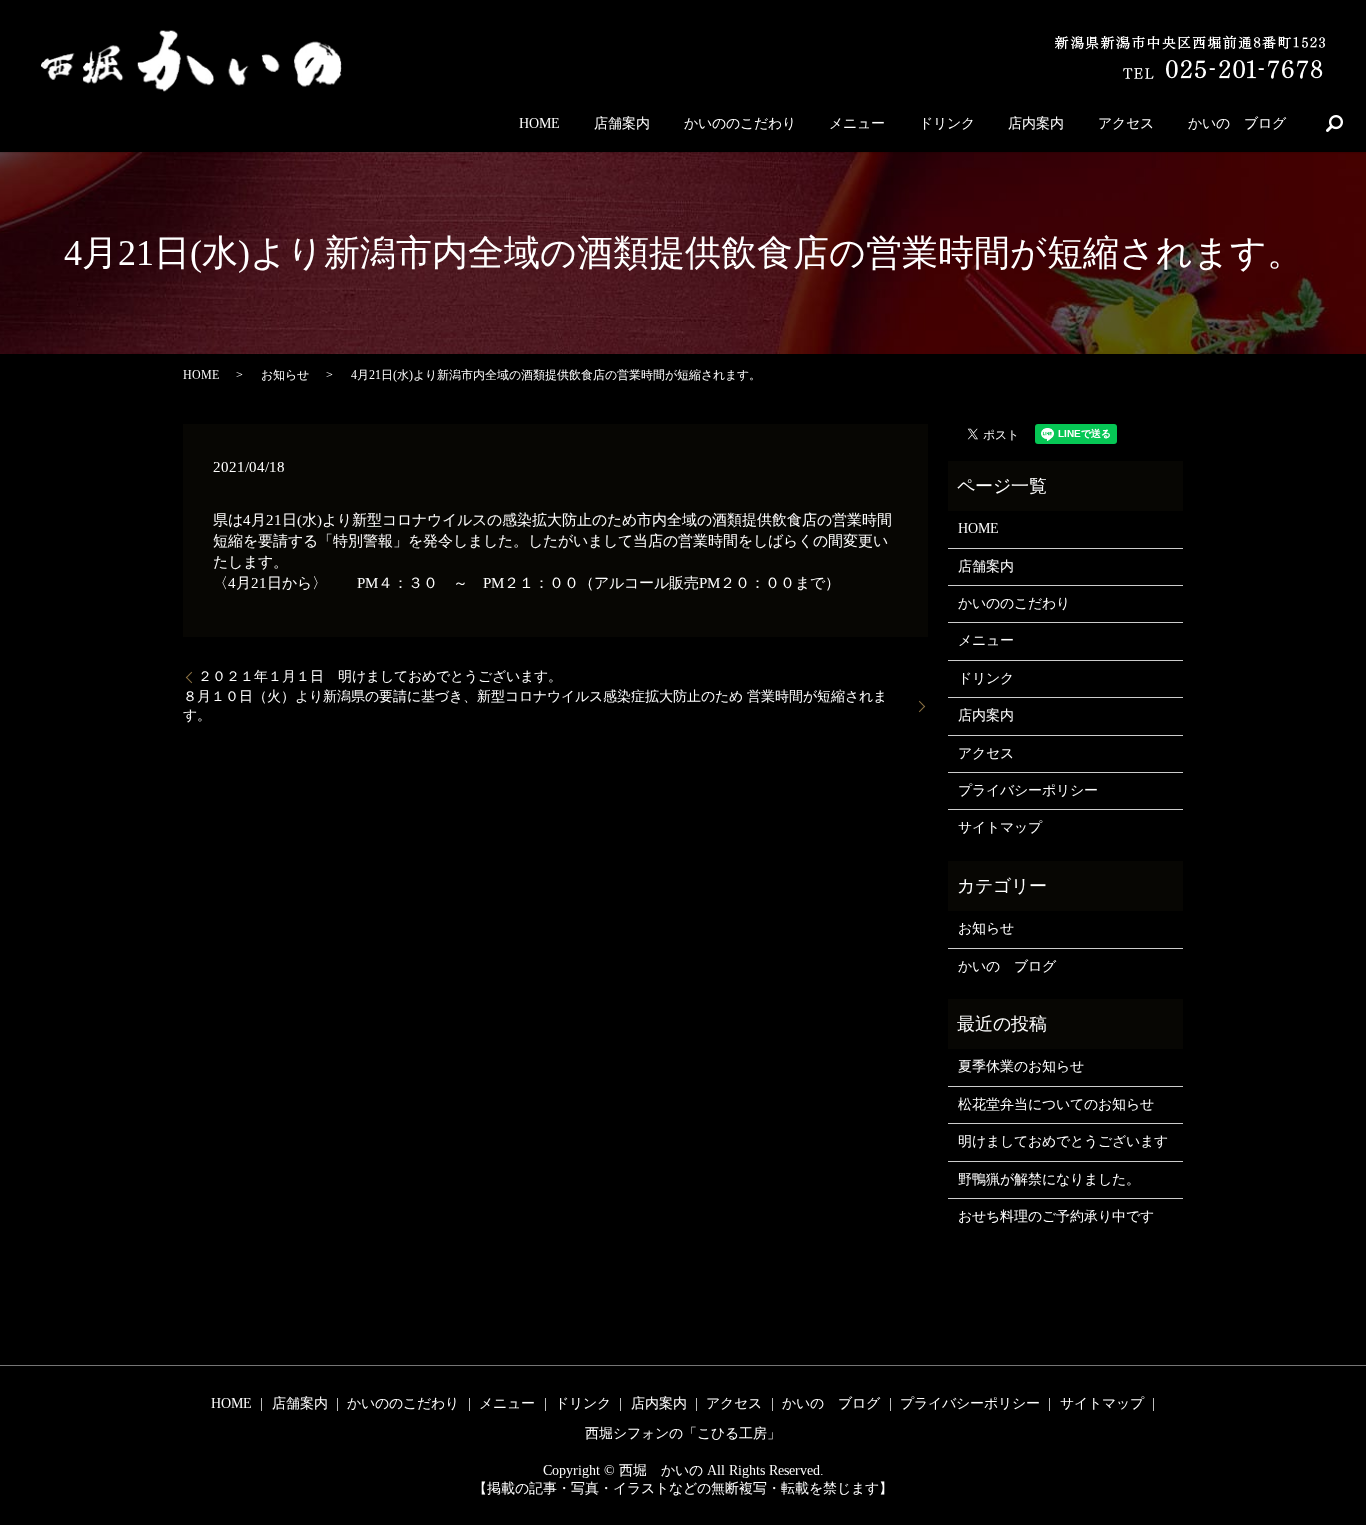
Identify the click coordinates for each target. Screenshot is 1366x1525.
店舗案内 (622, 123)
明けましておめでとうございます (1063, 1141)
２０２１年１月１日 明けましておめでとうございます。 (380, 676)
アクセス (1126, 123)
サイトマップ (1000, 827)
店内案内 (1036, 123)
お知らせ (285, 375)
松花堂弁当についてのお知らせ (1056, 1104)
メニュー (857, 123)
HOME (539, 123)
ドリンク (947, 123)
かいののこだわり (740, 123)
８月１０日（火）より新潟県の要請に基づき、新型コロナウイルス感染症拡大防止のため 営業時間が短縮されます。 (535, 706)
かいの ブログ (1237, 123)
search (1334, 123)
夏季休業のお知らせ (1021, 1066)
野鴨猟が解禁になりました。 (1049, 1179)
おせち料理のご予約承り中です (1056, 1216)
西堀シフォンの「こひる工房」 (683, 1433)
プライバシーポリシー (1028, 790)
